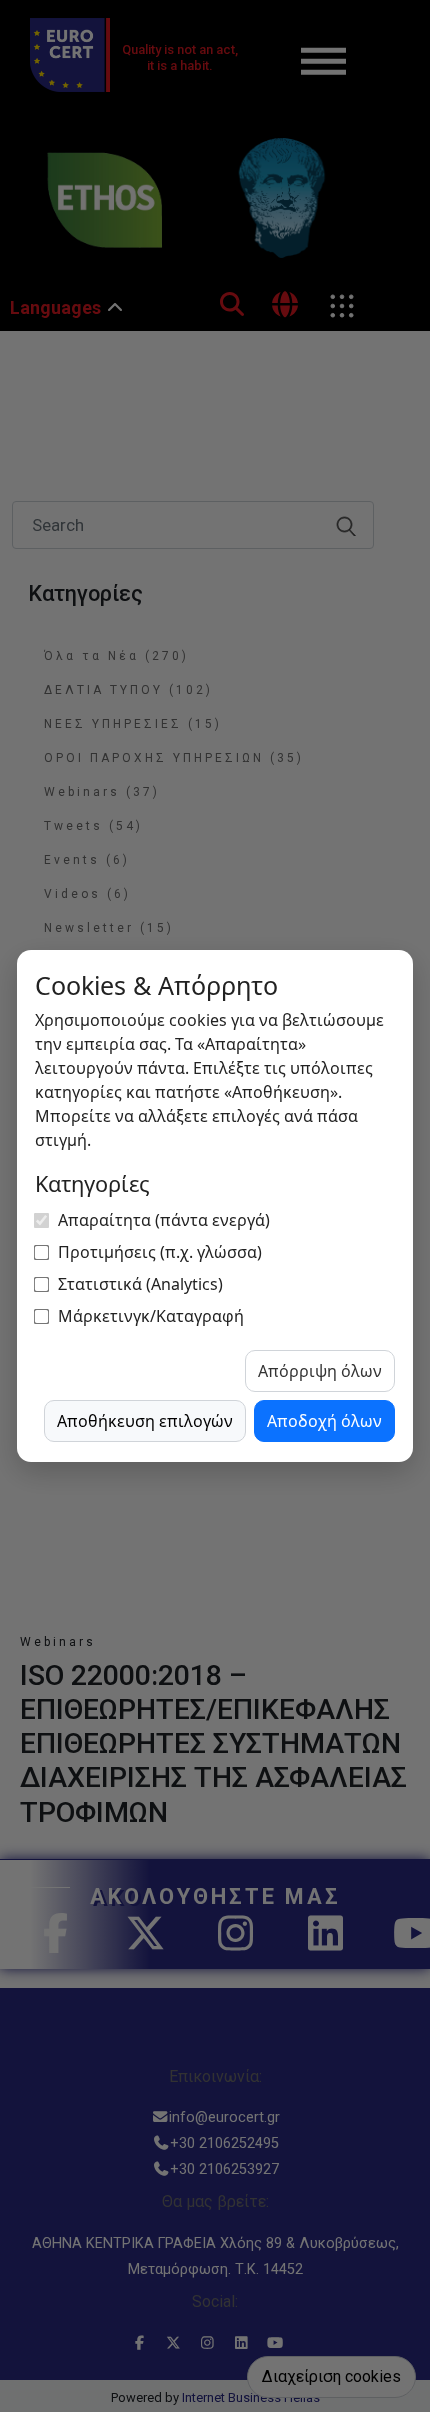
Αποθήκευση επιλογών (145, 1421)
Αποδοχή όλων (324, 1421)
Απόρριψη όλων (320, 1371)
